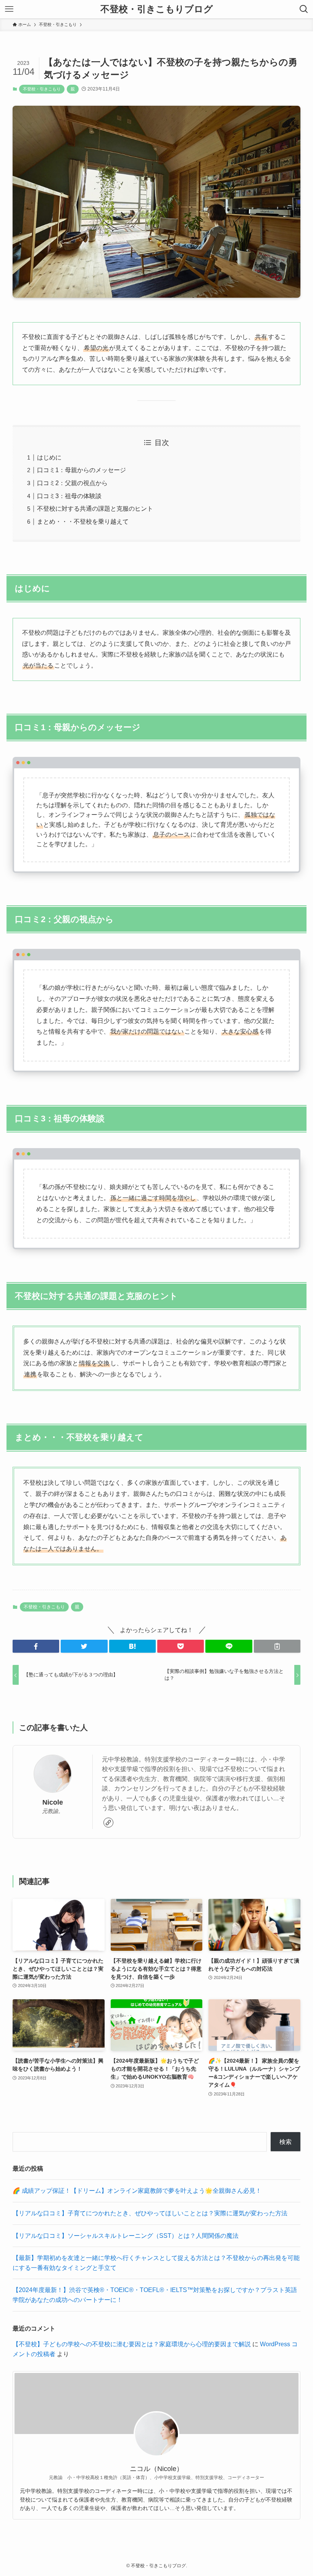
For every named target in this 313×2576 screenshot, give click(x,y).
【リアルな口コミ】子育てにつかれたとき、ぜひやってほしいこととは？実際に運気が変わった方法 (150, 2213)
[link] (108, 1823)
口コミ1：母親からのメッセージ (81, 470)
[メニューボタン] (9, 9)
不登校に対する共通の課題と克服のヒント (95, 509)
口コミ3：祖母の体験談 (69, 496)
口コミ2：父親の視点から (72, 483)
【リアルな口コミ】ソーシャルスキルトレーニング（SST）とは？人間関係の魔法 (126, 2236)
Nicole (53, 1802)
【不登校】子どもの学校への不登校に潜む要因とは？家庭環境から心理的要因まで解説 (132, 2344)
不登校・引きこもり (42, 89)
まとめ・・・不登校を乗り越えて (83, 522)
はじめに (49, 457)
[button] (36, 1646)
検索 (286, 2142)
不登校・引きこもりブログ (157, 9)
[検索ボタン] (304, 9)
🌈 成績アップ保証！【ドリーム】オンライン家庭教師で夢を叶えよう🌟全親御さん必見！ (137, 2191)
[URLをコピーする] (277, 1646)
